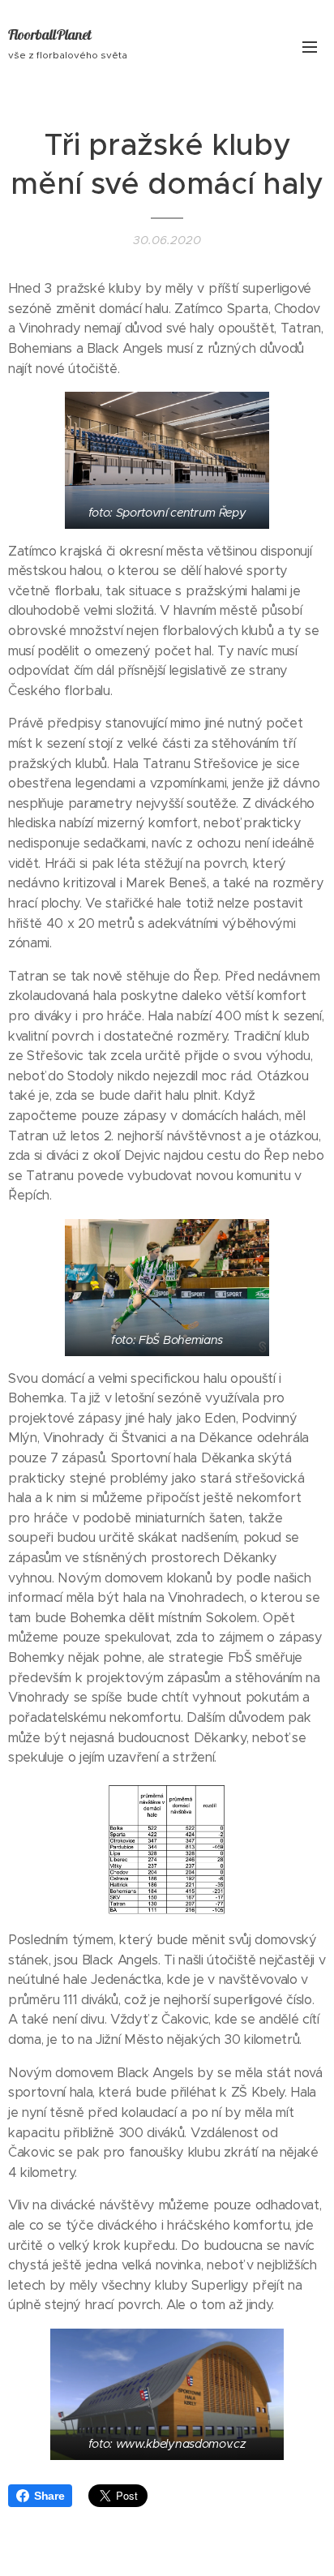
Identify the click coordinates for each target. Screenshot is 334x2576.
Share (49, 2496)
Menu (310, 46)
